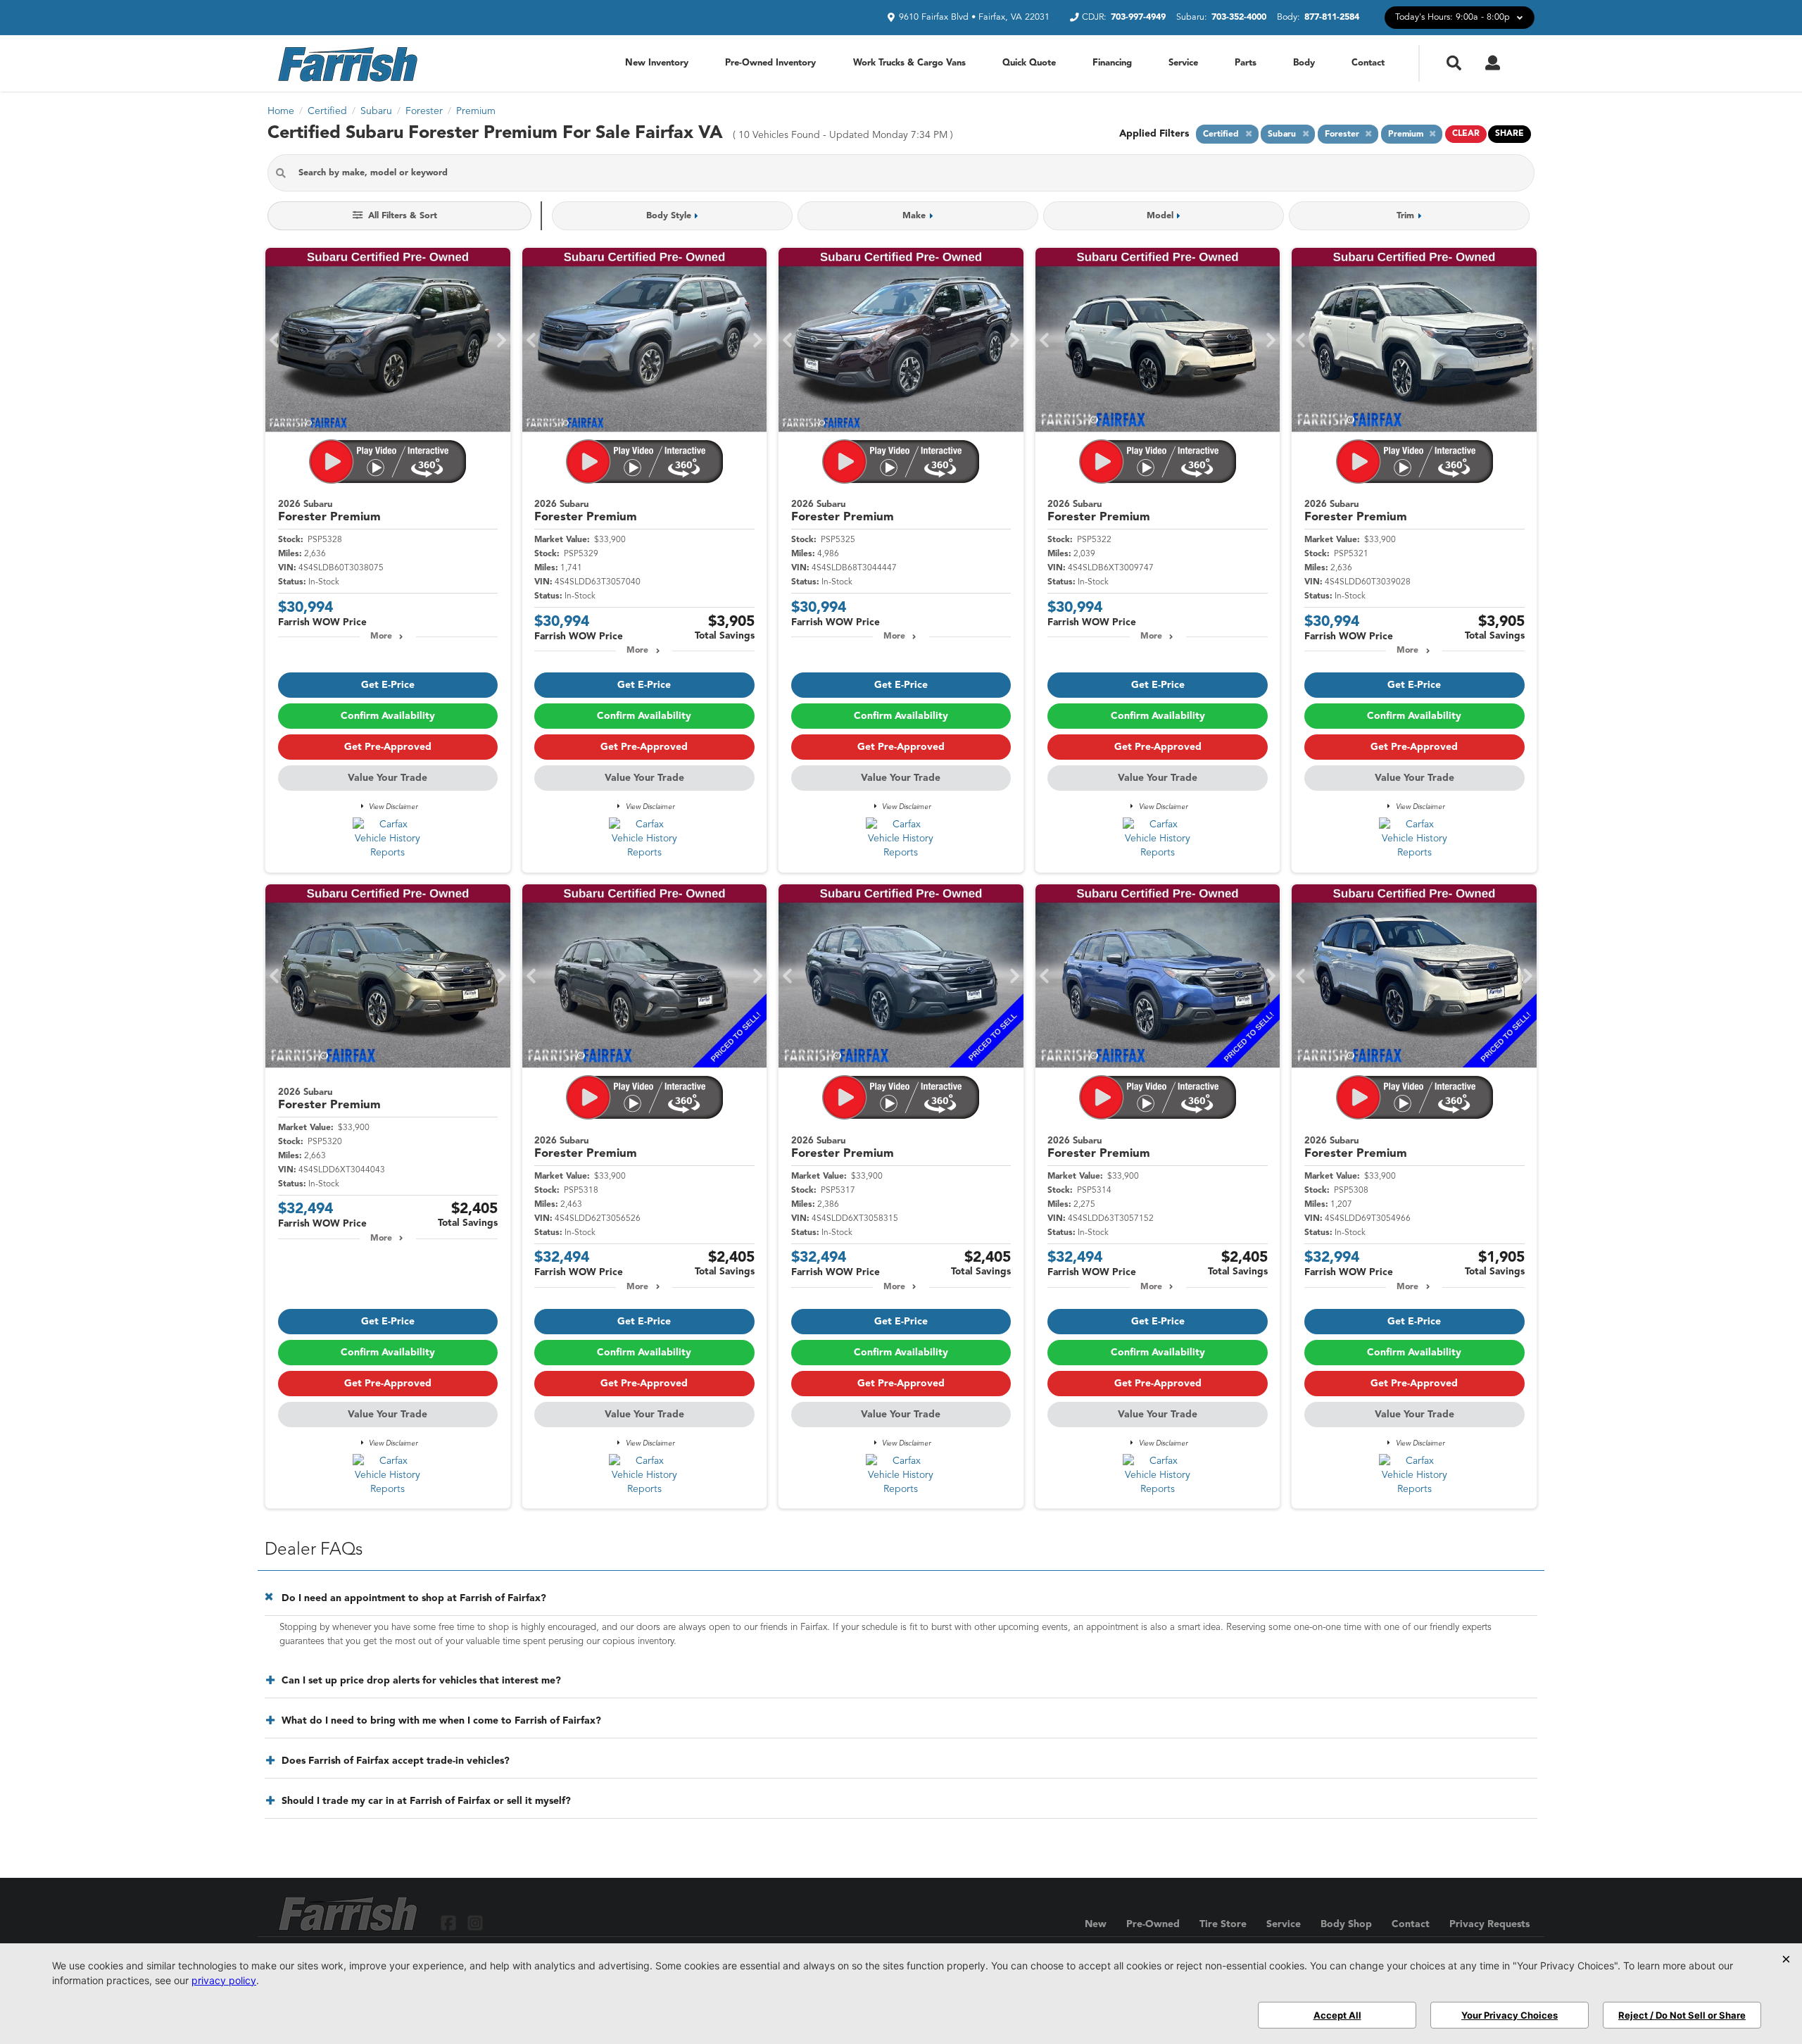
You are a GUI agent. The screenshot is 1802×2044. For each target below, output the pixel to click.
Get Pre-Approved (388, 747)
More (381, 637)
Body (1304, 63)
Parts (1246, 63)
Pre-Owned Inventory (770, 63)
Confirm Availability (388, 716)
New (1096, 1924)
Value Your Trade (388, 778)
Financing (1112, 63)
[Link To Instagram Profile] (474, 1923)
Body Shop (1346, 1924)
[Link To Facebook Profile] (450, 1923)
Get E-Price (388, 685)
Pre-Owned (1153, 1924)
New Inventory (657, 63)
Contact (1368, 63)
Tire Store (1223, 1924)
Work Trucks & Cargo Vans (909, 63)
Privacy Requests (1489, 1924)
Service (1183, 63)
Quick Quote (1029, 63)
